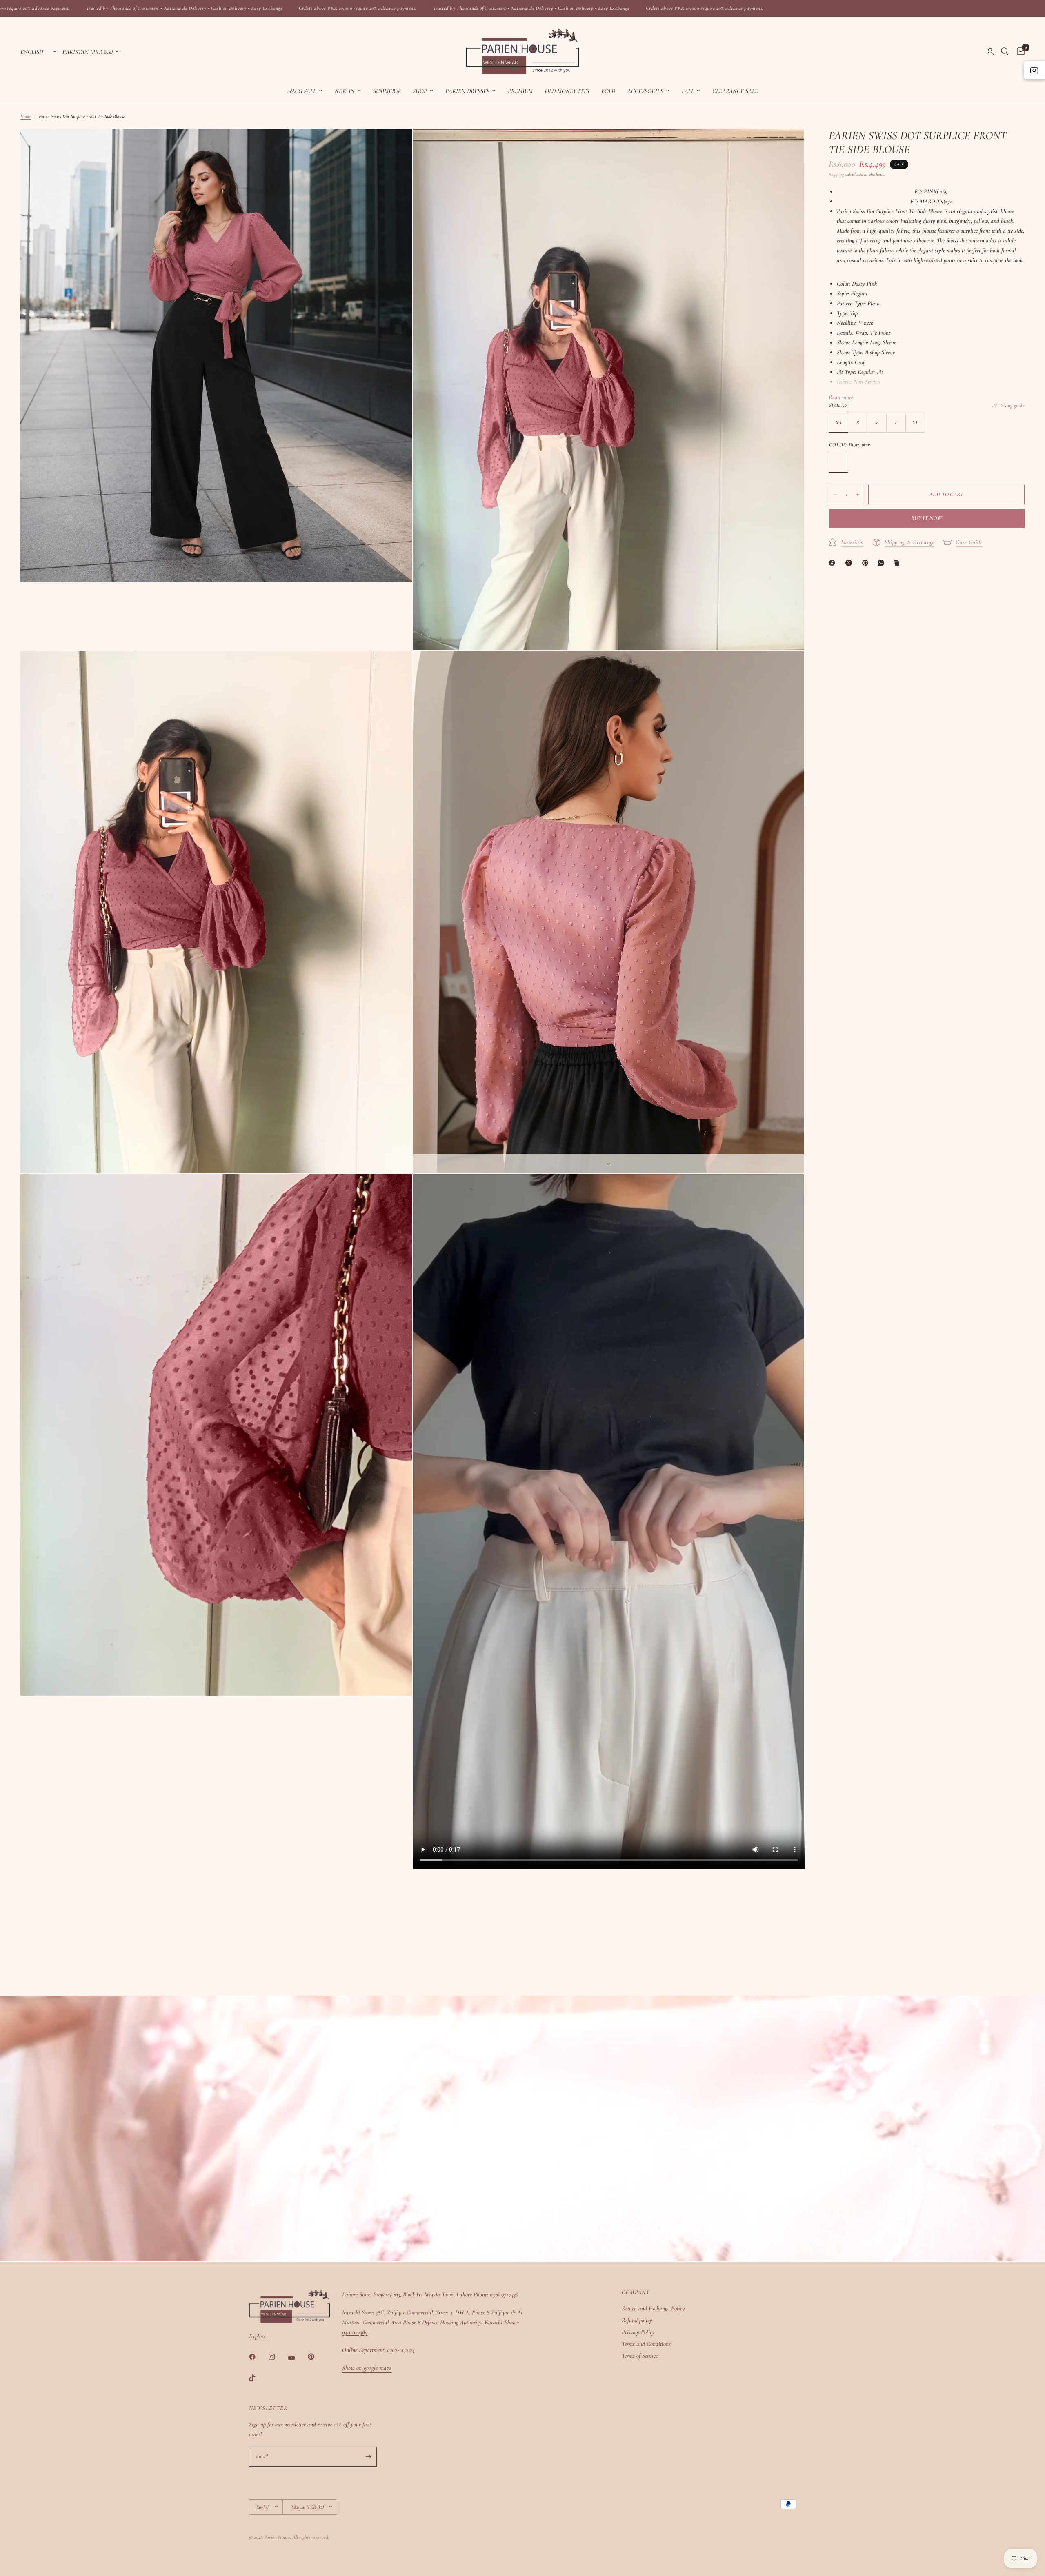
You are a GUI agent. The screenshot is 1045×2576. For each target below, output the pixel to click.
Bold (608, 91)
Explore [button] (258, 2336)
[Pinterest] (867, 563)
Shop (420, 91)
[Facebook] (834, 563)
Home (26, 116)
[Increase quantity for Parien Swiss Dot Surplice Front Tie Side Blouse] (858, 495)
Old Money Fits (567, 91)
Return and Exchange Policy (653, 2308)
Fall (688, 91)
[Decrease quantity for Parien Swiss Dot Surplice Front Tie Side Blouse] (835, 495)
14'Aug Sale (302, 91)
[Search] (1005, 51)
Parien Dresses (467, 91)
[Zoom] (395, 146)
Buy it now (927, 518)
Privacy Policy (638, 2332)
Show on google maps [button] (367, 2368)
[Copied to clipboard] (898, 563)
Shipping (836, 174)
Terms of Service (640, 2356)
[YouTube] (297, 2358)
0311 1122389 (355, 2332)
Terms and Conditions (646, 2344)
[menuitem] (305, 91)
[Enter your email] (369, 2457)
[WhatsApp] (883, 563)
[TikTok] (258, 2378)
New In (345, 91)
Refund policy (637, 2320)
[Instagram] (278, 2357)
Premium (520, 91)
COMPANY (636, 2292)
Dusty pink (838, 463)
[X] (850, 563)
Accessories (645, 91)
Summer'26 (387, 91)
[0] (1019, 51)
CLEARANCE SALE (735, 91)
